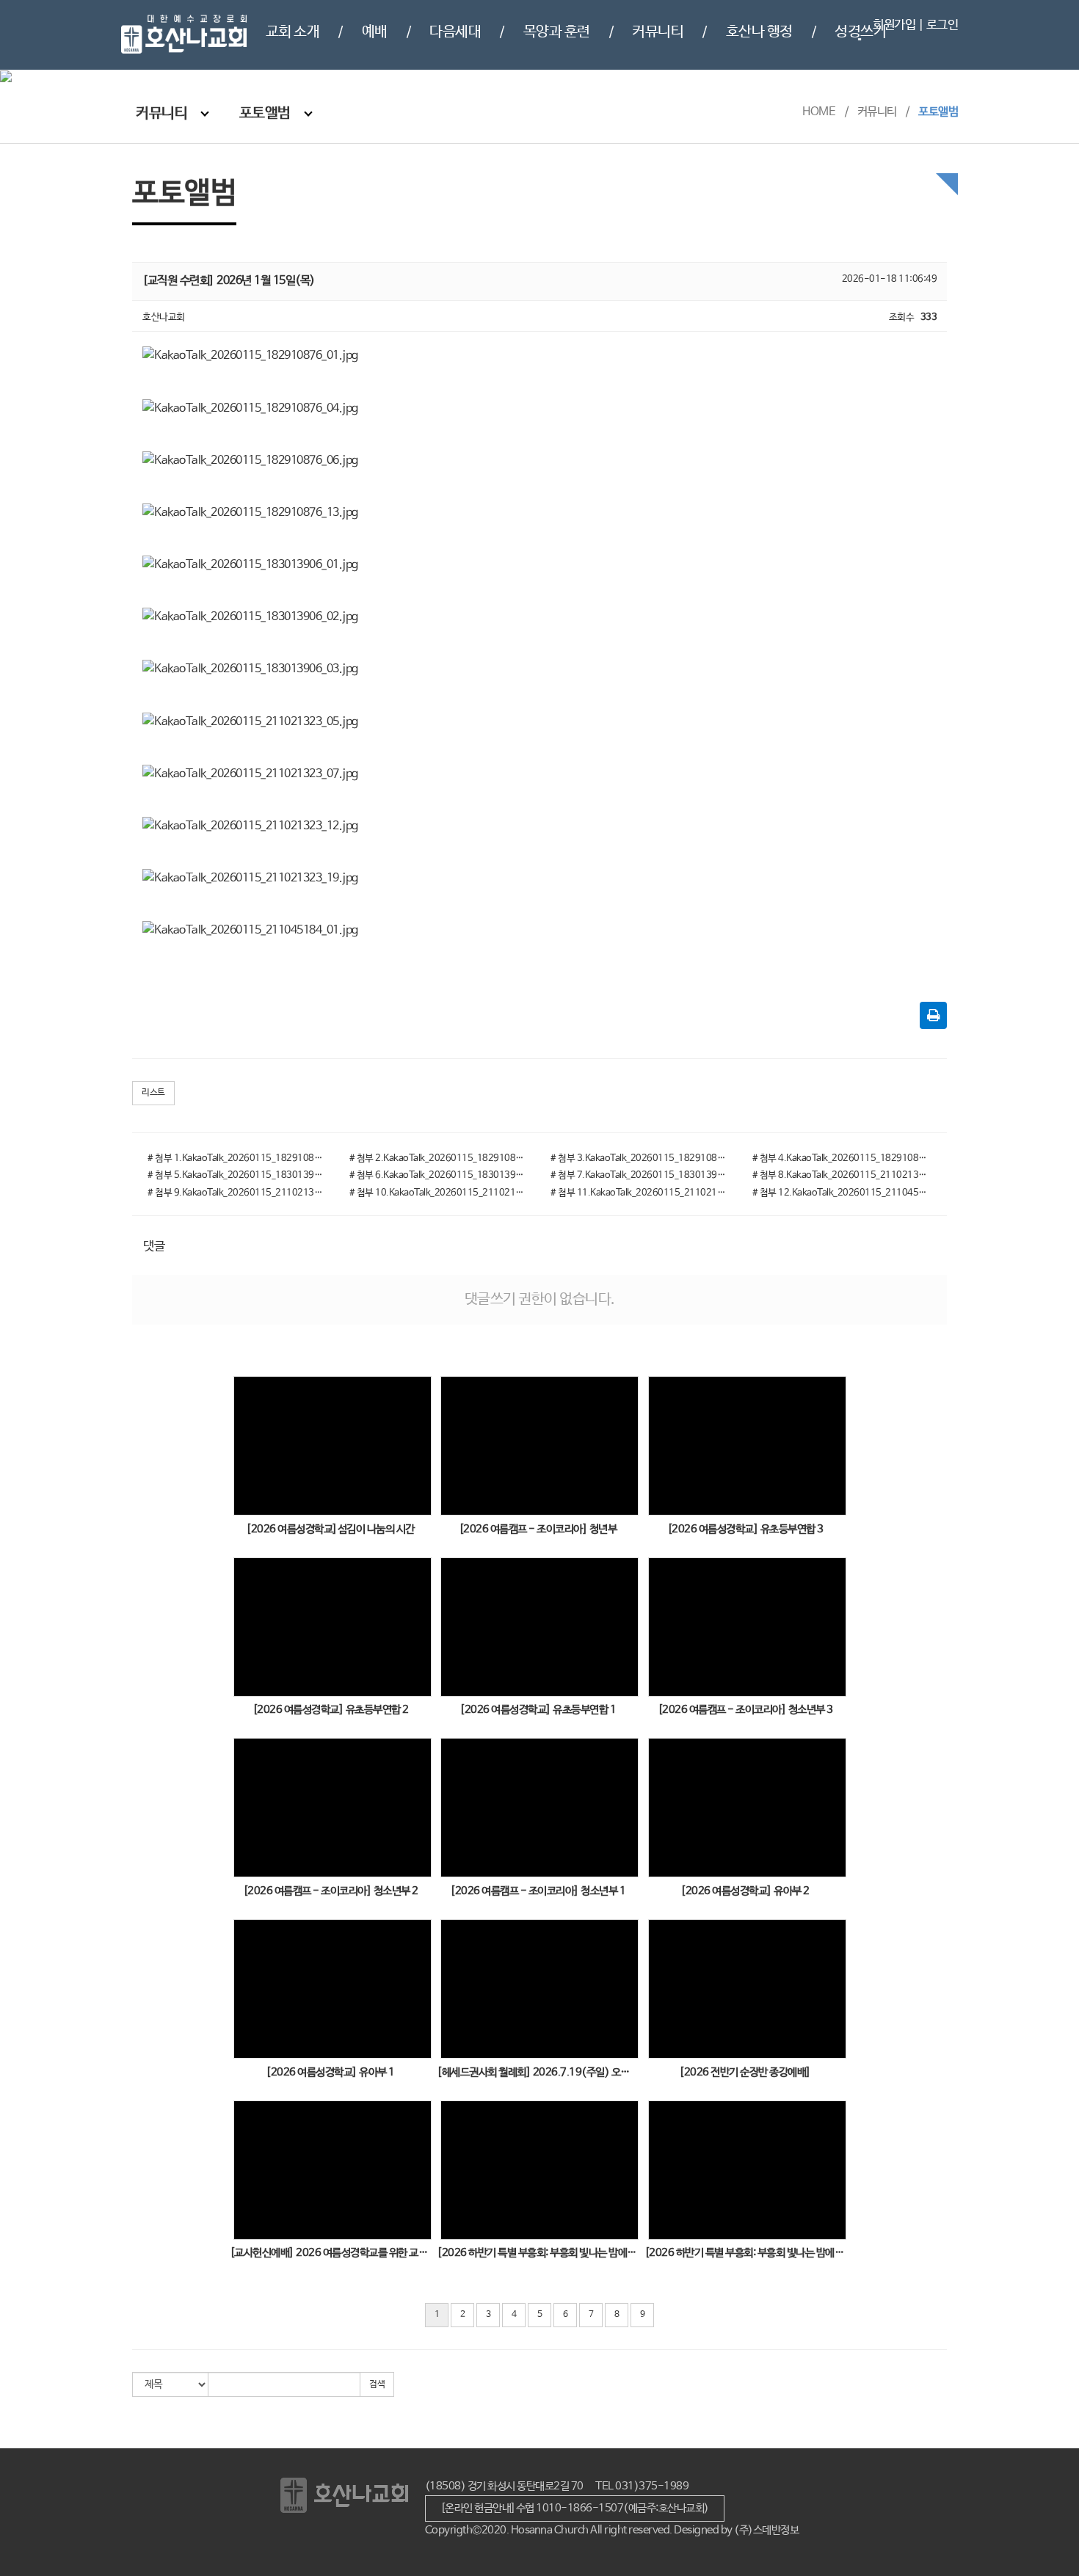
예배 (375, 32)
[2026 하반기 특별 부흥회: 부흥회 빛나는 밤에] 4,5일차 (538, 2253)
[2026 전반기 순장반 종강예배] (745, 2072)
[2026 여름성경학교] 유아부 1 (330, 2072)
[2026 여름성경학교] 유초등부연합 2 (331, 1710)
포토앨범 (265, 113)
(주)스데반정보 (766, 2530)
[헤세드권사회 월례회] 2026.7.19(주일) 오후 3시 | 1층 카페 (538, 2072)
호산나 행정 (759, 32)
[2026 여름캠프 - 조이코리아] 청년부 (538, 1529)
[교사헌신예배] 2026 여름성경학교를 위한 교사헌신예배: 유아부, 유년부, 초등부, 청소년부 (331, 2253)
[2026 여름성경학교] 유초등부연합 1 (538, 1710)
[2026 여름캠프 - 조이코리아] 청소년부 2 (331, 1891)
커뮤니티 (658, 32)
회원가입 (895, 25)
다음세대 (455, 32)
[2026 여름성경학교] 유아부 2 (745, 1891)
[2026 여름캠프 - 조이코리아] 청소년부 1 (538, 1891)
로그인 (942, 25)
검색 (377, 2384)
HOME (819, 112)
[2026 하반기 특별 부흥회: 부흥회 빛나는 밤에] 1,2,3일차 (745, 2253)
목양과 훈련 (557, 32)
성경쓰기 (860, 32)
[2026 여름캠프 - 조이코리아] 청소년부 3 (745, 1710)
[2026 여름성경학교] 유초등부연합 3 (745, 1529)
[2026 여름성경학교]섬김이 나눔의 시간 (330, 1529)
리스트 (153, 1093)
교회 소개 (293, 32)
